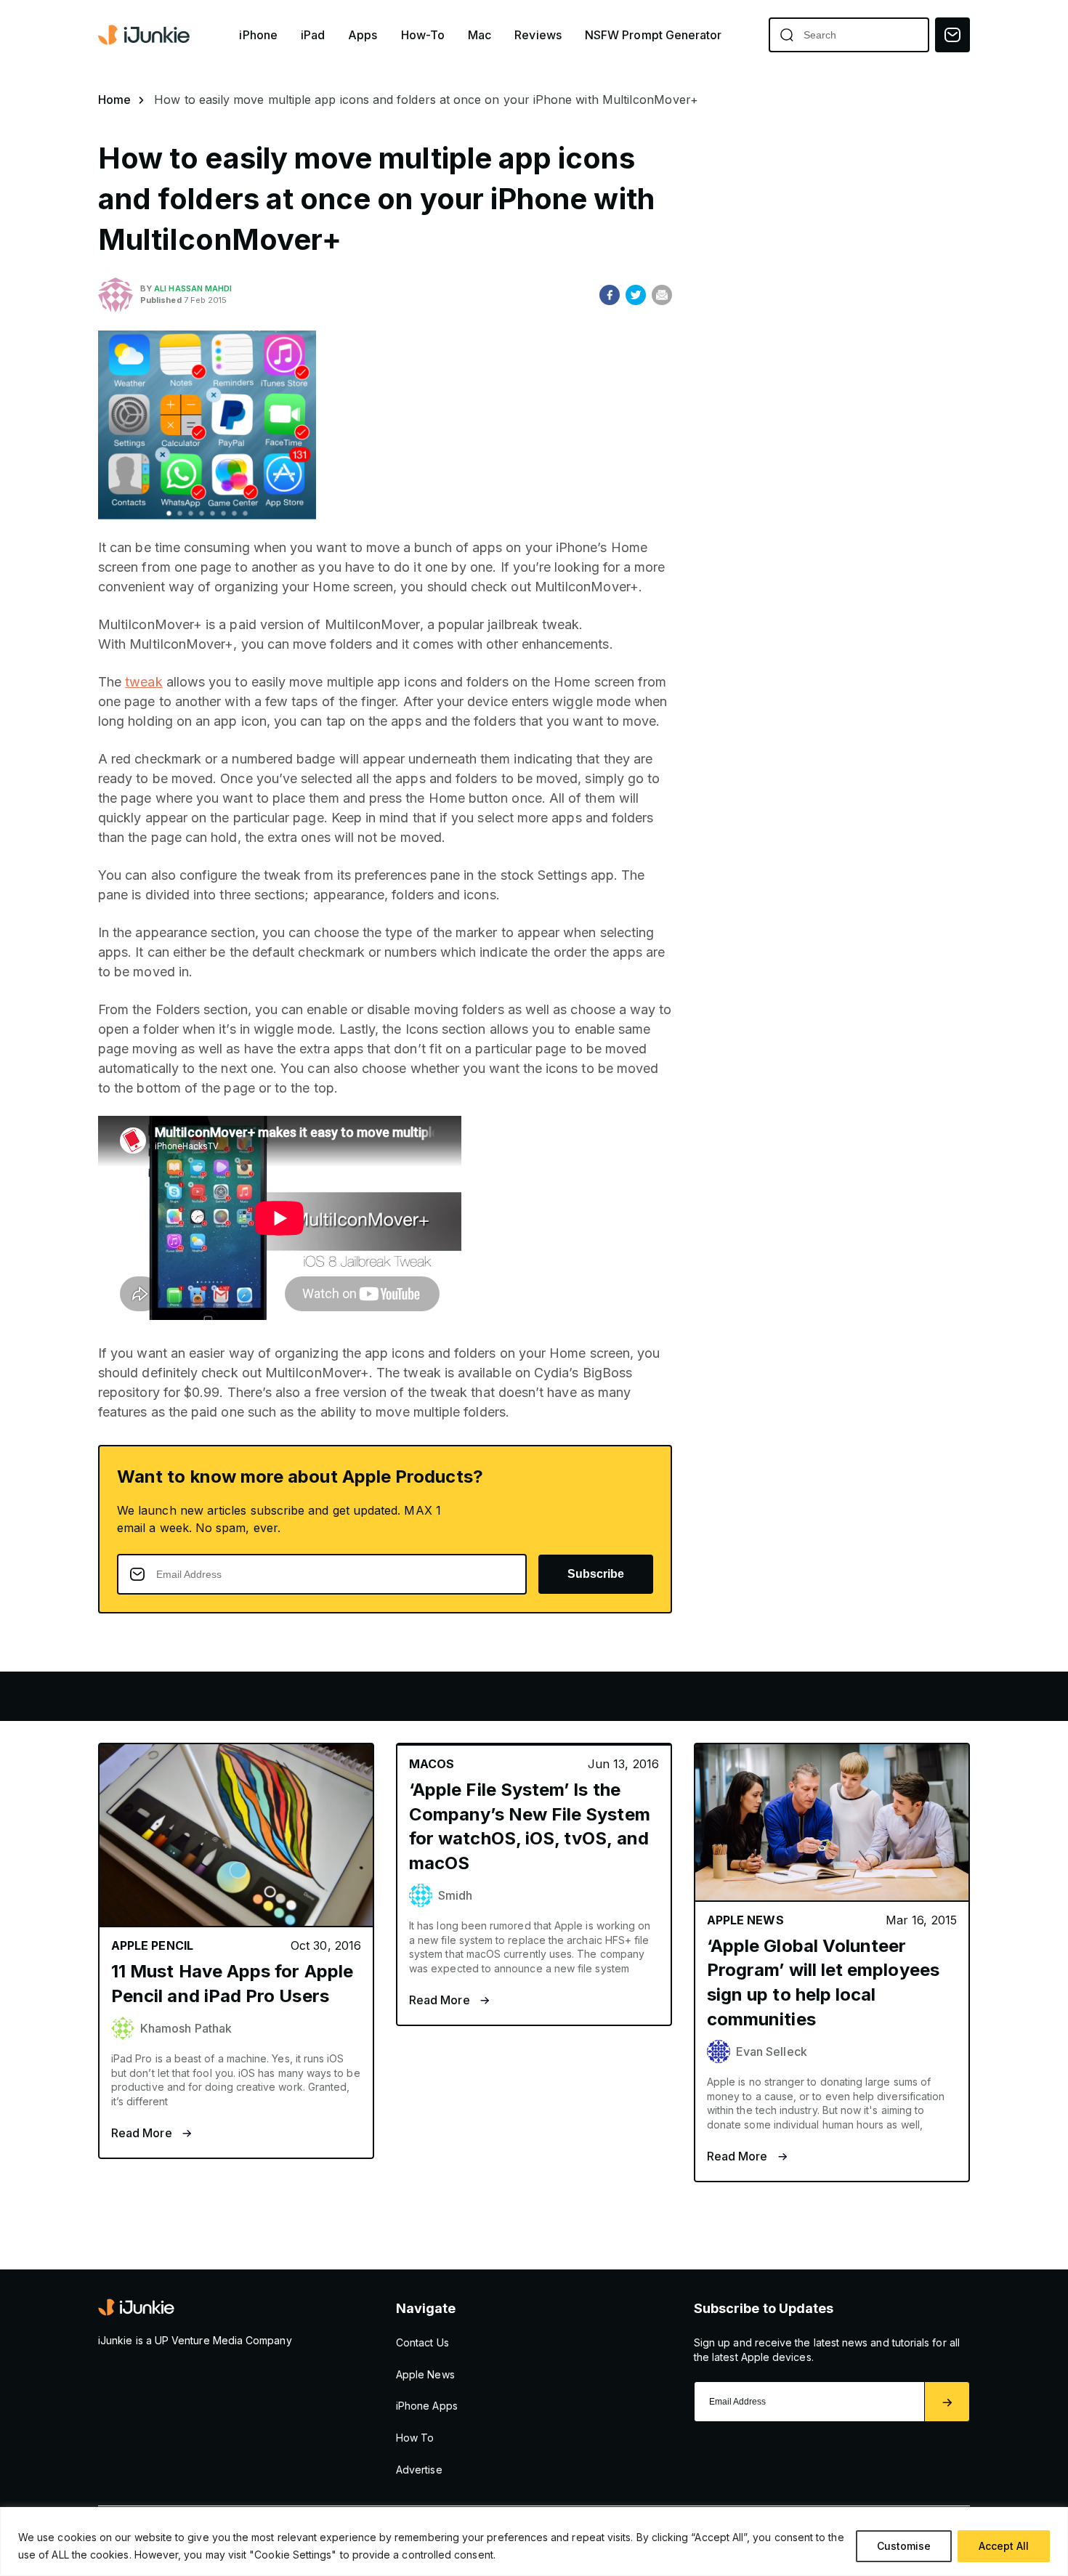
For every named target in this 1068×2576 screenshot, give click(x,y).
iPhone (258, 35)
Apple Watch (160, 1696)
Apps (363, 35)
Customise (904, 2546)
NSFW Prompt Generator (654, 35)
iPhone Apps (427, 2406)
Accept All (1004, 2546)
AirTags (601, 1696)
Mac (480, 35)
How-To (423, 35)
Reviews (538, 35)
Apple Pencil (384, 1696)
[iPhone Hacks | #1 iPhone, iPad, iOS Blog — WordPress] (145, 35)
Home (114, 100)
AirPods (273, 1696)
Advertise (419, 2470)
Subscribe (596, 1574)
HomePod (502, 1696)
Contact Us (422, 2342)
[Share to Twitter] (636, 295)
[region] (534, 2541)
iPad (313, 35)
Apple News (425, 2374)
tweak (143, 682)
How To (415, 2438)
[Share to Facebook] (610, 295)
